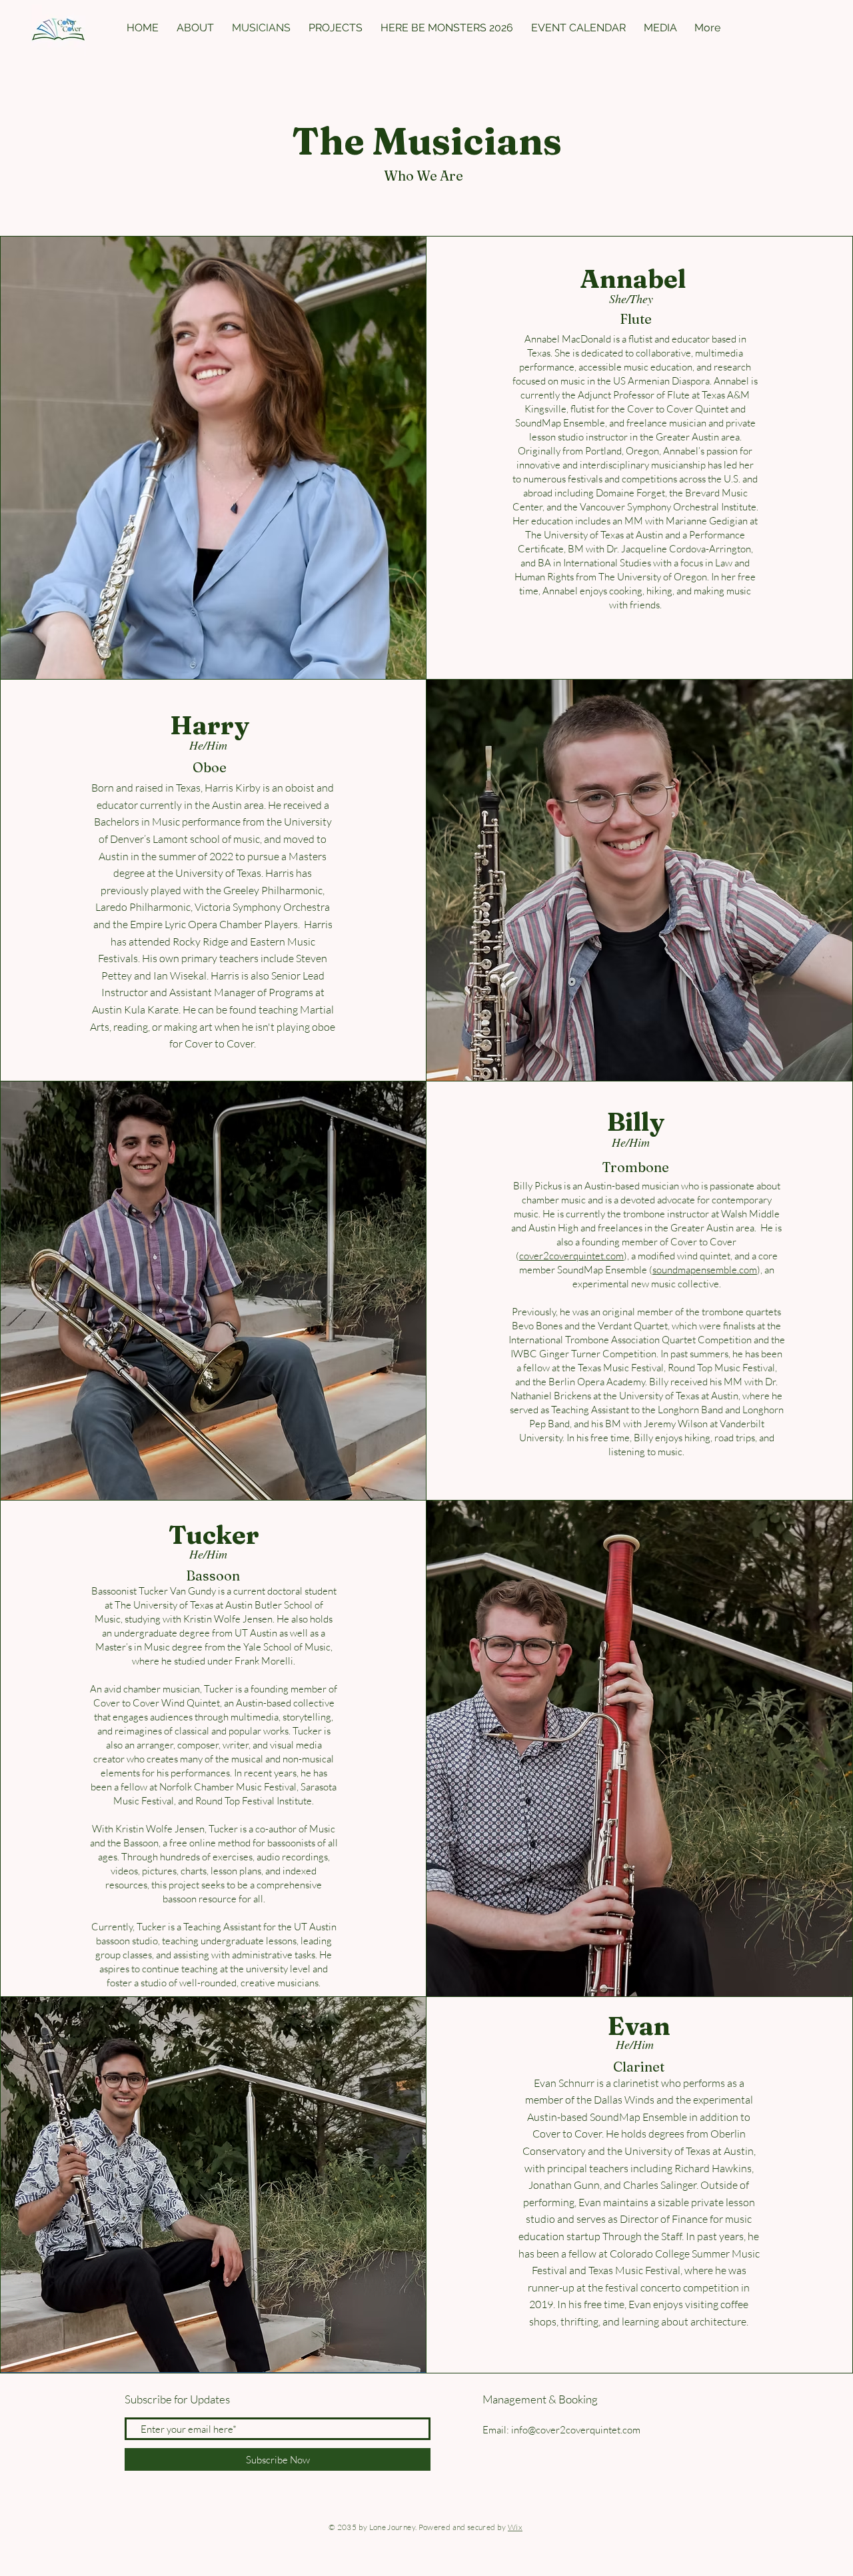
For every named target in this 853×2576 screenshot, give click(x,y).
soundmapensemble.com (705, 1270)
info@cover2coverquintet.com (576, 2430)
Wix (515, 2527)
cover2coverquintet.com (571, 1256)
